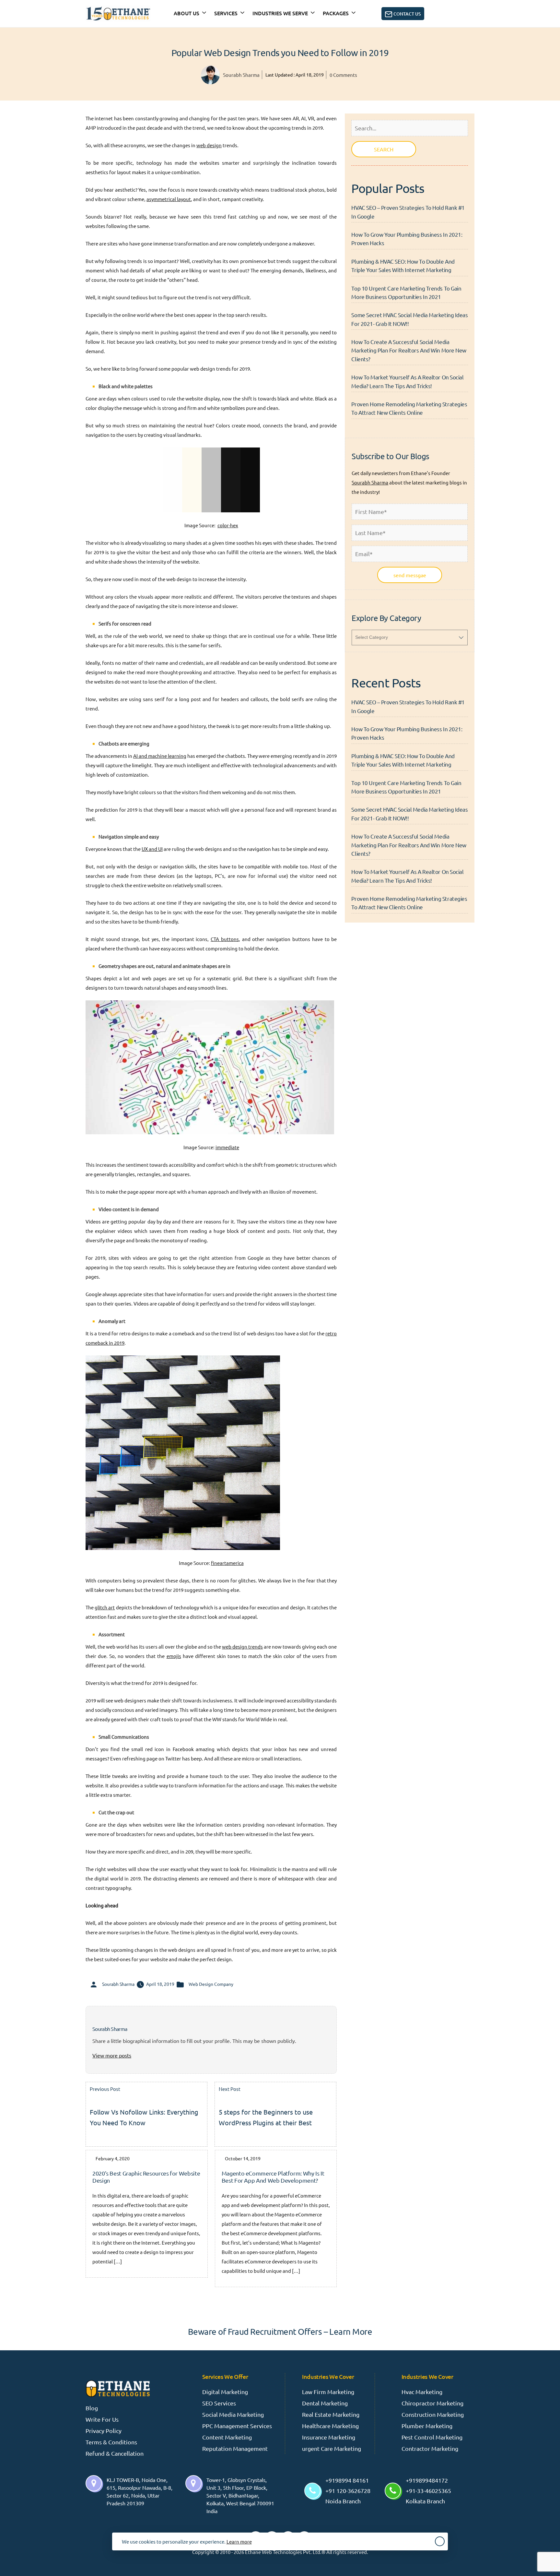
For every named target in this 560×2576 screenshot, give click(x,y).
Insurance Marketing (329, 2437)
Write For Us (102, 2419)
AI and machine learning (160, 756)
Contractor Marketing (430, 2448)
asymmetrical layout (169, 199)
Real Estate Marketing (331, 2414)
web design (209, 145)
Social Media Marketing (233, 2414)
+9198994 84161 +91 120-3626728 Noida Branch (348, 2491)
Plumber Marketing (427, 2426)
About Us (187, 13)
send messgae (410, 575)
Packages (336, 13)
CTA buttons (225, 939)
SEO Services (219, 2403)
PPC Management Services (237, 2426)
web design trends (242, 1646)
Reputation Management (235, 2448)
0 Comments (343, 75)
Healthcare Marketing (330, 2426)
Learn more (239, 2541)
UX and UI (152, 849)
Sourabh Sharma (241, 75)
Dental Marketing (325, 2403)
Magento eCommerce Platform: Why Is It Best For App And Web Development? (273, 2177)
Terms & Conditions (111, 2442)
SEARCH (384, 149)
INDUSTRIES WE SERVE (280, 13)
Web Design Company (211, 1984)
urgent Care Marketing (332, 2448)
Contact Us (407, 14)
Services (226, 13)
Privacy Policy (104, 2431)
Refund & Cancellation (115, 2453)
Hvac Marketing (422, 2392)
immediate (227, 1147)
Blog (92, 2408)
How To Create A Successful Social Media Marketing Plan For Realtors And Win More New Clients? (409, 350)
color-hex (228, 525)
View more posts (112, 2055)
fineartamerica (227, 1563)
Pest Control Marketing (432, 2437)
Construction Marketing (433, 2414)
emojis (174, 1656)
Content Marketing (227, 2437)
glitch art (105, 1607)
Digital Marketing (225, 2392)
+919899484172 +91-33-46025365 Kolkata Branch (428, 2491)
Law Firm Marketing (328, 2392)
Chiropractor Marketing (432, 2403)
